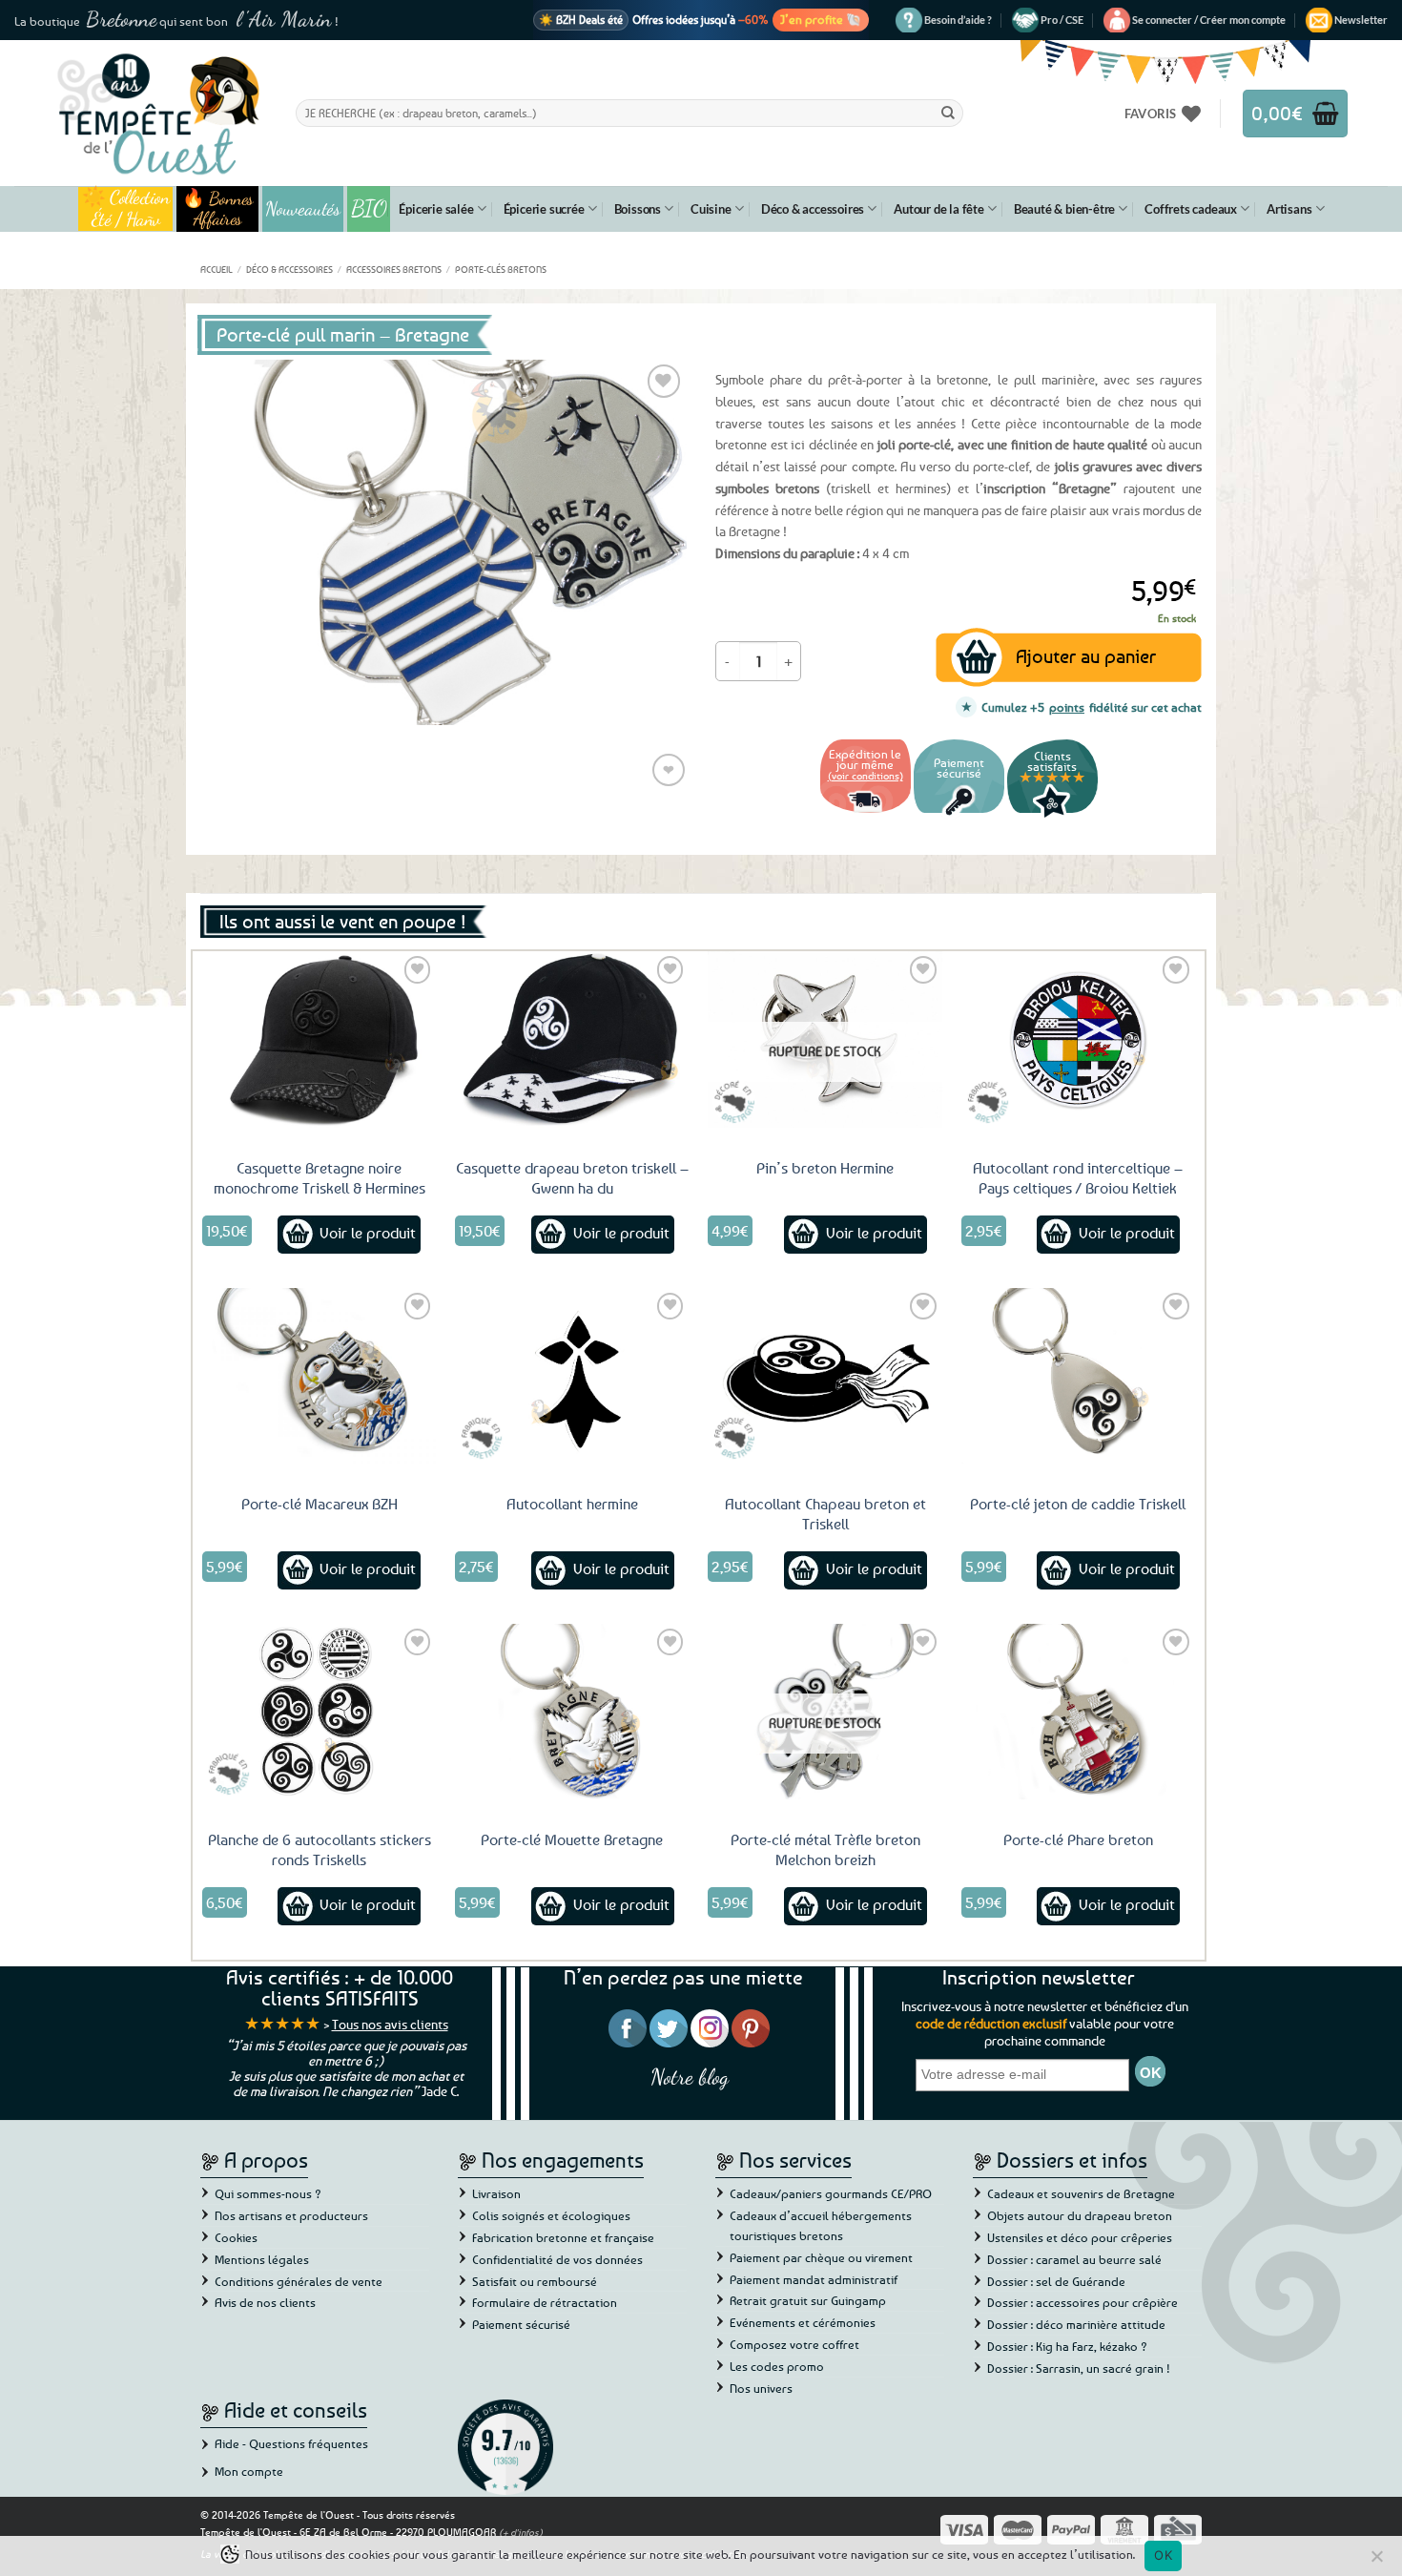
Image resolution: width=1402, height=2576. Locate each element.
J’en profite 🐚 (821, 19)
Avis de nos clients (265, 2302)
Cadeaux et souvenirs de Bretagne (1081, 2193)
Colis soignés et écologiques (551, 2215)
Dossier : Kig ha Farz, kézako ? (1067, 2346)
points (1067, 707)
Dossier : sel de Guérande (1056, 2281)
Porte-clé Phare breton (1078, 1839)
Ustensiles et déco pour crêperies (1080, 2237)
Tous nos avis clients (390, 2024)
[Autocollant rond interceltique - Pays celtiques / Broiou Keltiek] (1079, 1039)
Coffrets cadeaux (1191, 209)
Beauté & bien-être (1064, 209)
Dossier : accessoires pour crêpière (1082, 2302)
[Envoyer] (948, 113)
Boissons (638, 209)
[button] (1209, 20)
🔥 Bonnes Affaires (218, 209)
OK (1163, 2555)
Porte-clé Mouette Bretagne (572, 1839)
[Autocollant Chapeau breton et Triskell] (825, 1376)
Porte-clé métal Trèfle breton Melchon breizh (825, 1849)
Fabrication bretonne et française (563, 2237)
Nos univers (761, 2388)
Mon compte (249, 2471)
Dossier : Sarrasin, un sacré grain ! (1079, 2368)
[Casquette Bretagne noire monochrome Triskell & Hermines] (320, 1039)
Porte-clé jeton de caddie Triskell (1078, 1504)
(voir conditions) (866, 775)
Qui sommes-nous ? (268, 2193)
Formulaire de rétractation (545, 2302)
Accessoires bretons (394, 269)
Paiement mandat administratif (814, 2279)
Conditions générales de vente (299, 2281)
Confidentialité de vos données (557, 2259)
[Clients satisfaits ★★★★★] (1052, 815)
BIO (369, 208)
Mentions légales (262, 2259)
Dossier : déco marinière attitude (1076, 2324)
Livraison (496, 2193)
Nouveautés (303, 209)
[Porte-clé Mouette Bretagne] (572, 1712)
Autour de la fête (939, 209)
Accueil (216, 269)
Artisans (1289, 209)
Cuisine (711, 209)
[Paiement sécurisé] (959, 815)
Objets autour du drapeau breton (1080, 2215)
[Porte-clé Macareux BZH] (320, 1376)
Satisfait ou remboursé (535, 2281)
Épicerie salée (436, 209)
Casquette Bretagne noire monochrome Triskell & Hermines (320, 1178)
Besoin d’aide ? (958, 20)
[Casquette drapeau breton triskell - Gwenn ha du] (572, 1039)
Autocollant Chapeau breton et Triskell (825, 1514)
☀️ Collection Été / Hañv (125, 209)
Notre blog (690, 2077)
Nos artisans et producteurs (291, 2215)
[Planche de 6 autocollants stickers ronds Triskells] (320, 1712)
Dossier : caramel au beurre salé (1074, 2259)
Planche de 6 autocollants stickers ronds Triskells (320, 1849)
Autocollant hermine (572, 1504)
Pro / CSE (1062, 20)
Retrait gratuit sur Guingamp (808, 2300)
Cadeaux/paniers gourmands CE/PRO (831, 2193)
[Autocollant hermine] (572, 1376)
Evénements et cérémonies (803, 2322)
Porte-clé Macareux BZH (320, 1504)
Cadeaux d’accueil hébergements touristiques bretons (821, 2225)
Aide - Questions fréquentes (291, 2443)
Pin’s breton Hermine (825, 1168)
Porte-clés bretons (501, 269)
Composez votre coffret (794, 2344)
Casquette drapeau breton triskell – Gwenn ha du (572, 1178)
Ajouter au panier (1086, 656)
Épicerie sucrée (544, 209)
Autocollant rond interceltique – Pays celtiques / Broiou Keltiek (1078, 1178)
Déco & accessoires (813, 209)
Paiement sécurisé (521, 2324)
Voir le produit (368, 1233)
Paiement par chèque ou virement (821, 2257)
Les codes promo (777, 2366)
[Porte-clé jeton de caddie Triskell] (1079, 1376)
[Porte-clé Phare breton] (1079, 1712)
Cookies (236, 2237)
